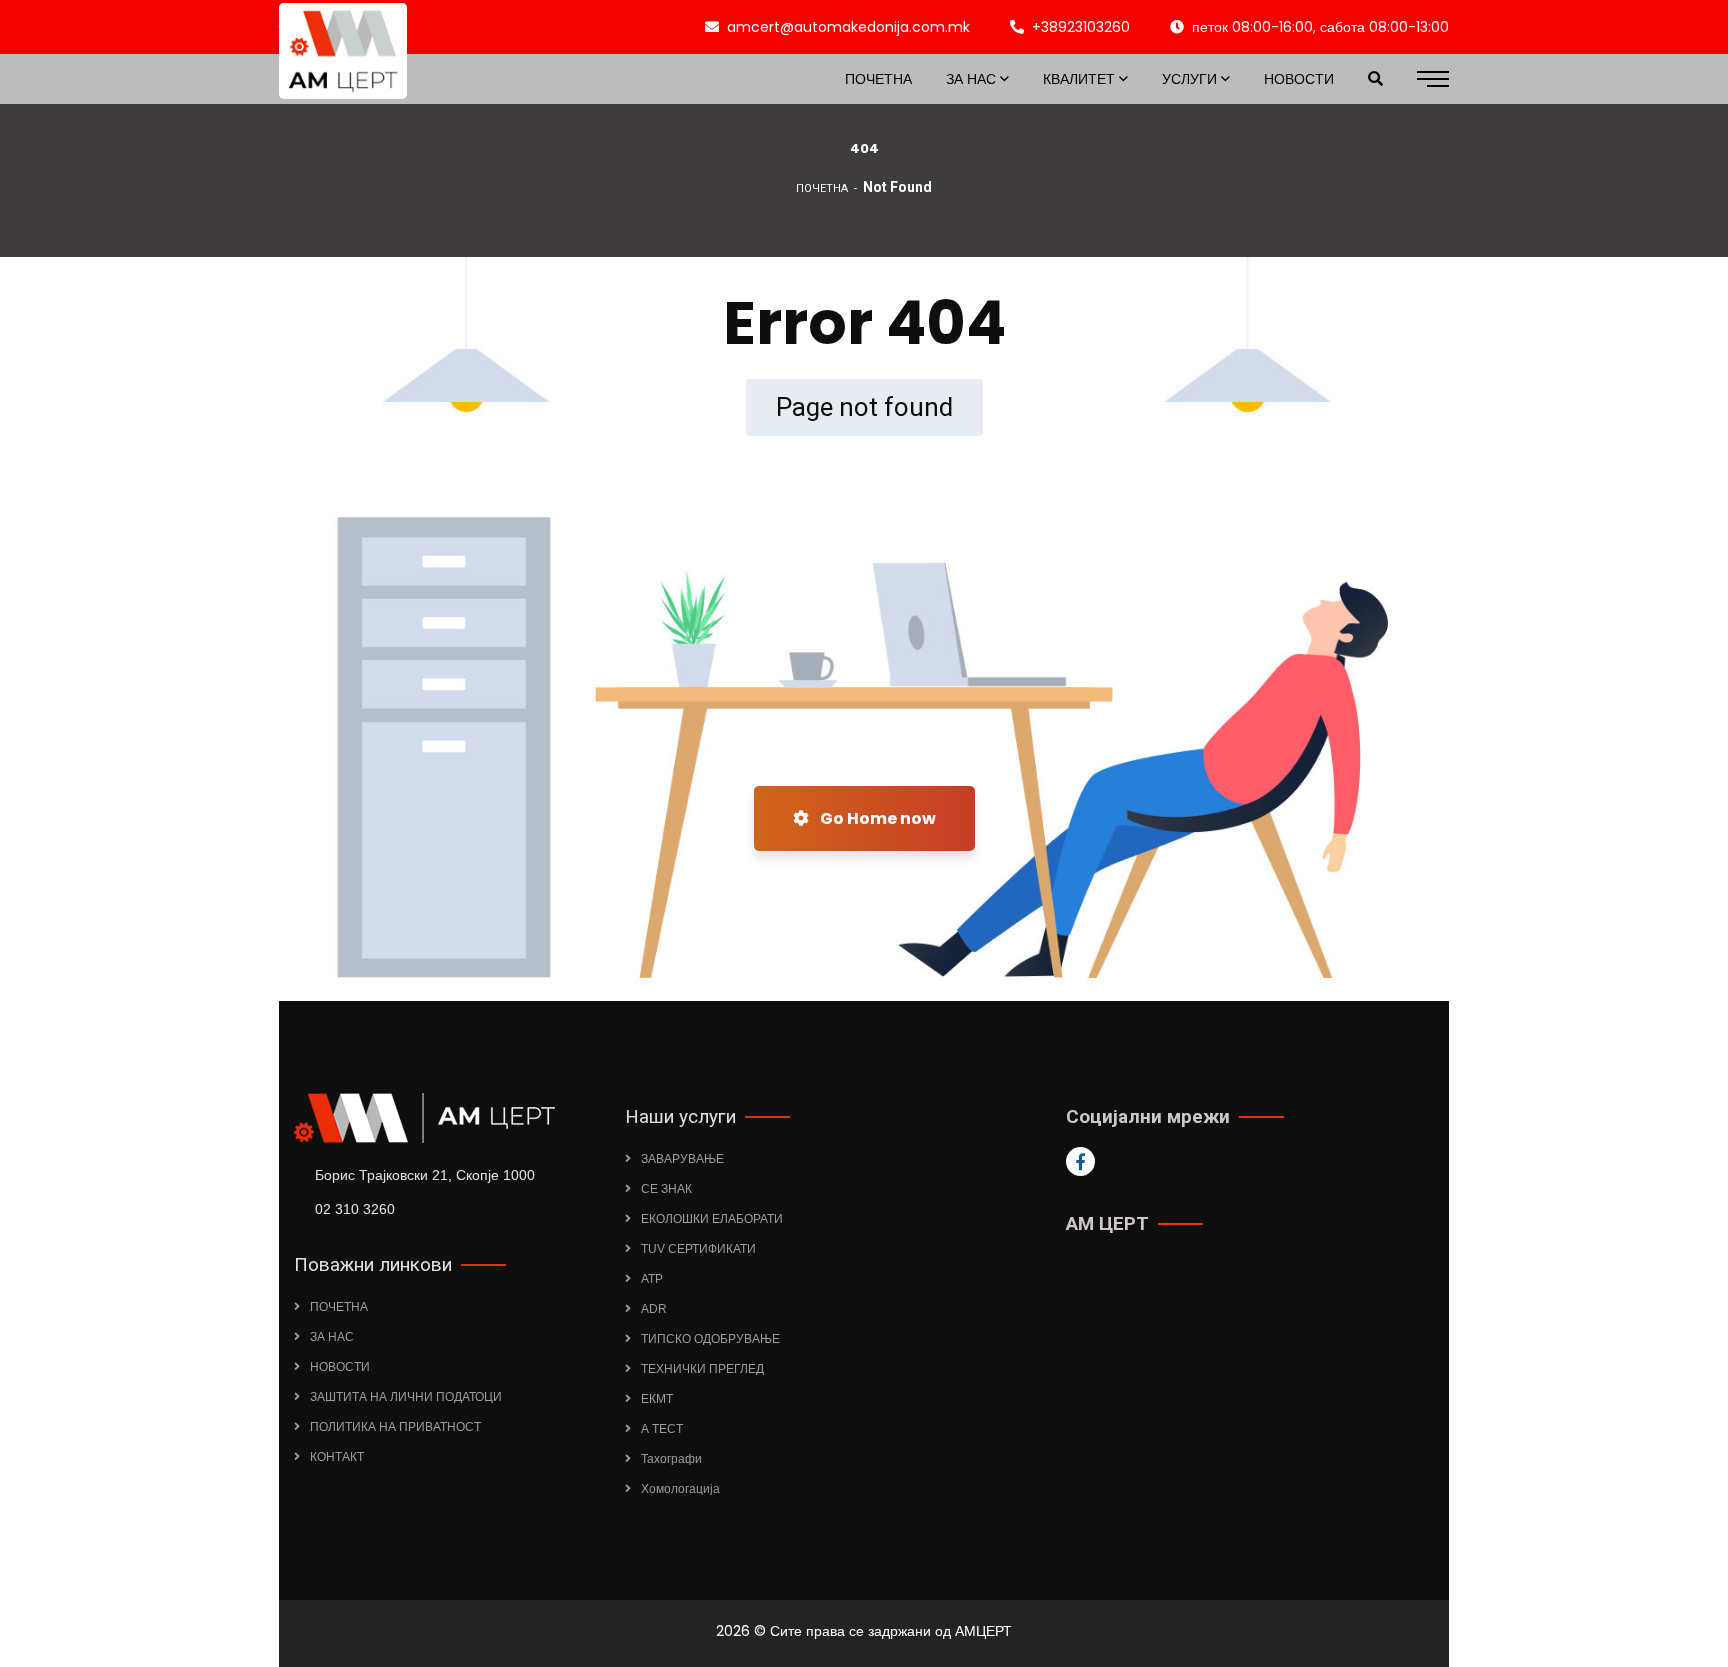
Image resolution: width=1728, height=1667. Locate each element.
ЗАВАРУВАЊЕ (682, 1159)
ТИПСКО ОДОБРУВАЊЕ (710, 1339)
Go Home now (876, 818)
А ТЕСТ (662, 1429)
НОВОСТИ (340, 1367)
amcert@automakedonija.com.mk (848, 27)
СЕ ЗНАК (666, 1189)
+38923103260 (1081, 27)
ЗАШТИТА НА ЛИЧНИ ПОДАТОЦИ (406, 1397)
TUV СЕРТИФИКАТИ (698, 1249)
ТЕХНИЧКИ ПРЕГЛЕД (702, 1369)
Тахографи (671, 1459)
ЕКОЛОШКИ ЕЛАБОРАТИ (712, 1219)
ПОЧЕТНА (822, 188)
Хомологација (680, 1489)
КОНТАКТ (337, 1457)
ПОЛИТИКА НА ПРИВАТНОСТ (395, 1427)
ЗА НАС (332, 1337)
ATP (652, 1279)
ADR (654, 1309)
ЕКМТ (657, 1399)
